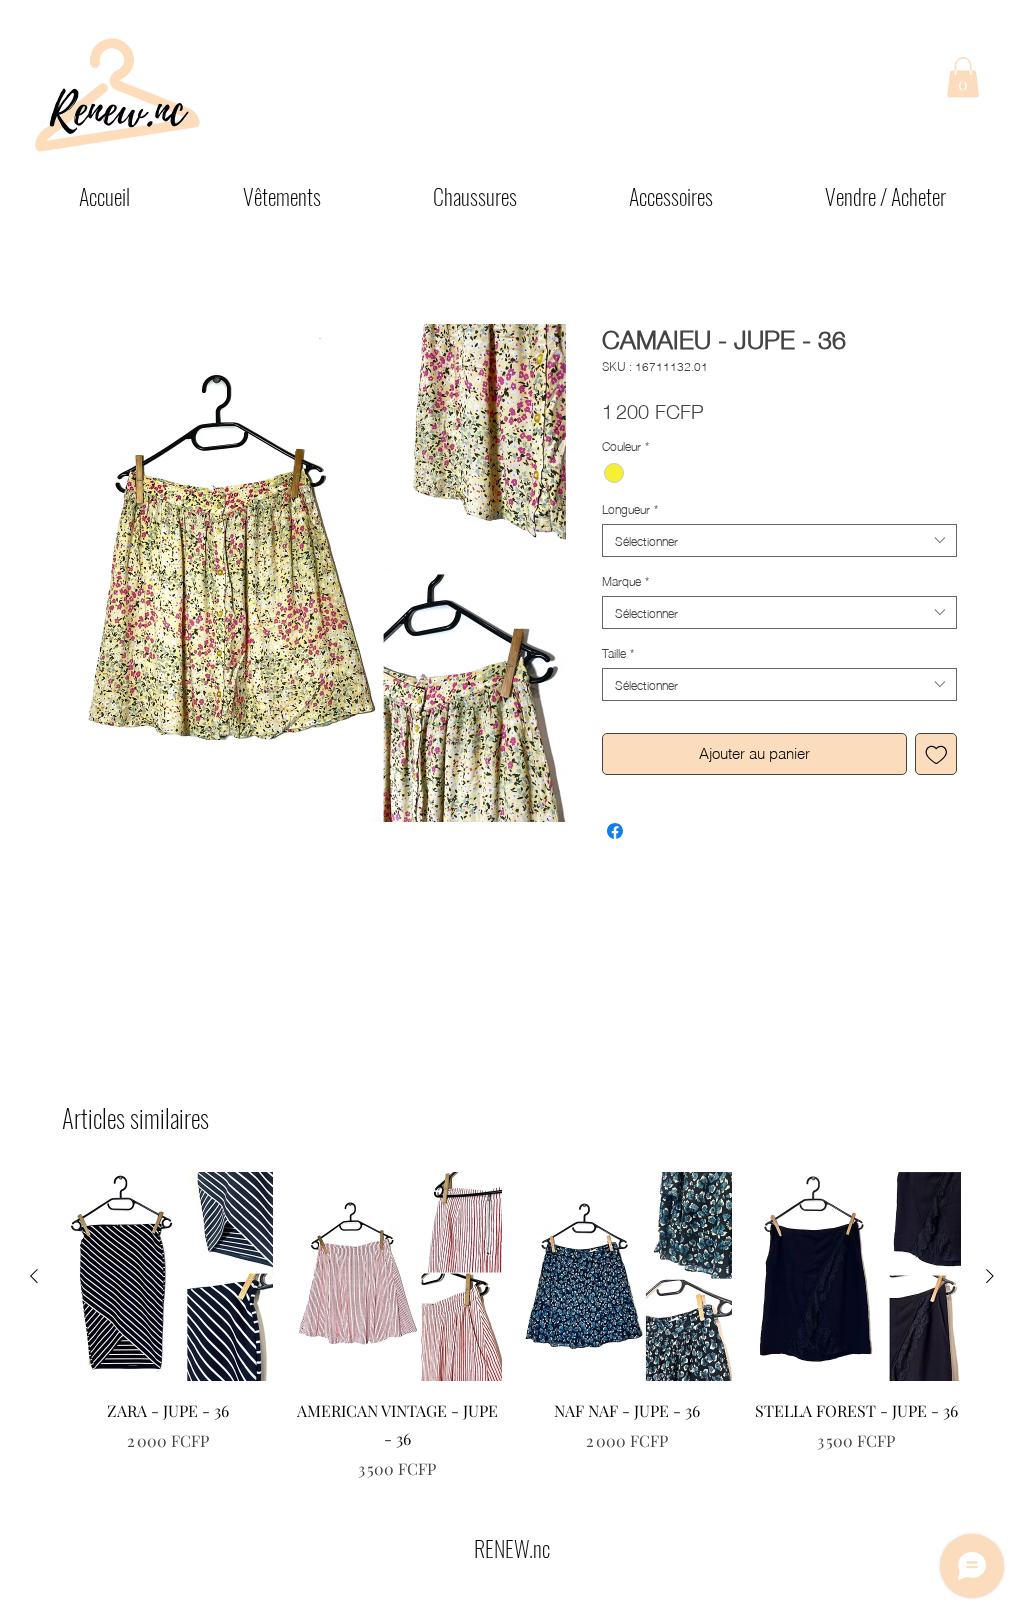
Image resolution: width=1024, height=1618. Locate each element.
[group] (512, 1327)
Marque (625, 580)
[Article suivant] (990, 1276)
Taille (618, 652)
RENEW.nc (512, 1548)
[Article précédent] (34, 1276)
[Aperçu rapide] (168, 1277)
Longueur (630, 508)
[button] (963, 77)
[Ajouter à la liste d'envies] (936, 754)
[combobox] (779, 540)
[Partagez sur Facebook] (615, 831)
